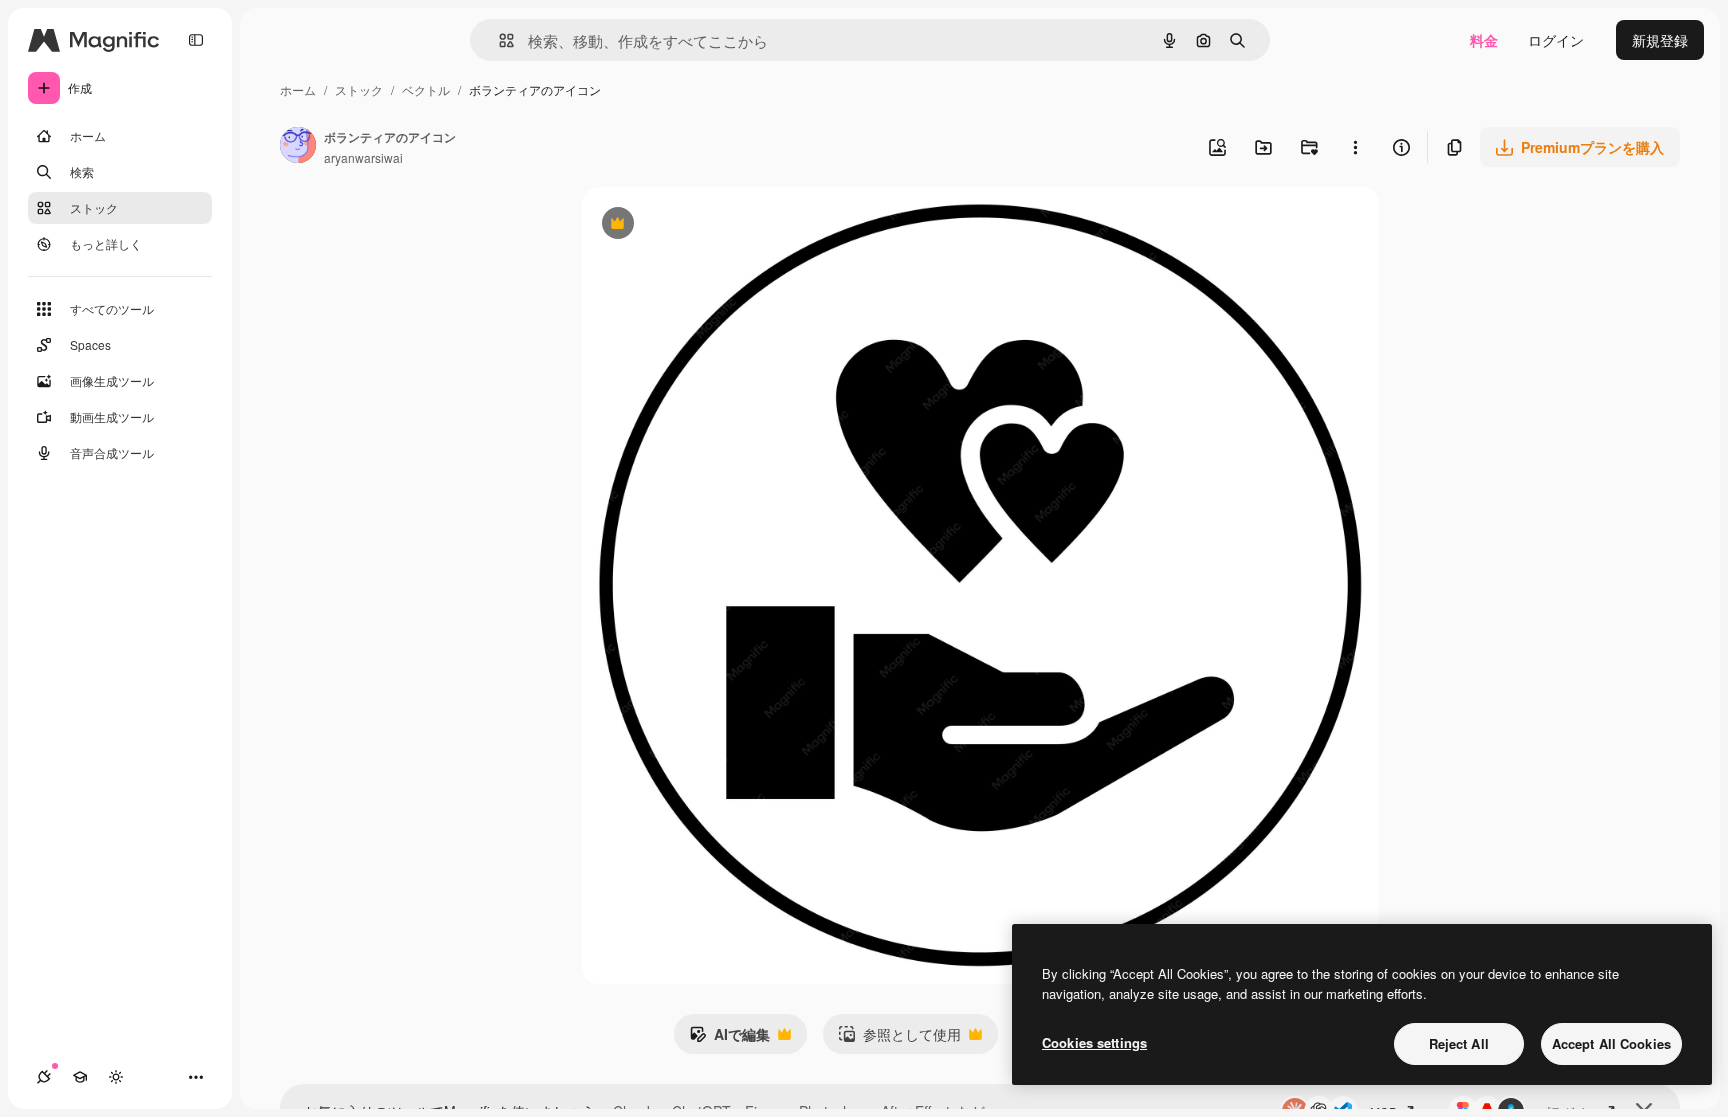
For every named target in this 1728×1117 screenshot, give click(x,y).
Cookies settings (1094, 1042)
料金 (1484, 40)
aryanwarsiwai (363, 157)
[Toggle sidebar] (196, 40)
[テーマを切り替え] (116, 1077)
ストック (359, 89)
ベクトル (426, 89)
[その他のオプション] (1355, 147)
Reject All (1459, 1043)
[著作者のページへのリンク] (298, 147)
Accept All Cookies (1611, 1043)
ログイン (1556, 40)
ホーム (298, 89)
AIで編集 (729, 1039)
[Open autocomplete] (498, 40)
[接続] (44, 1077)
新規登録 (1660, 40)
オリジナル (719, 225)
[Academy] (80, 1077)
